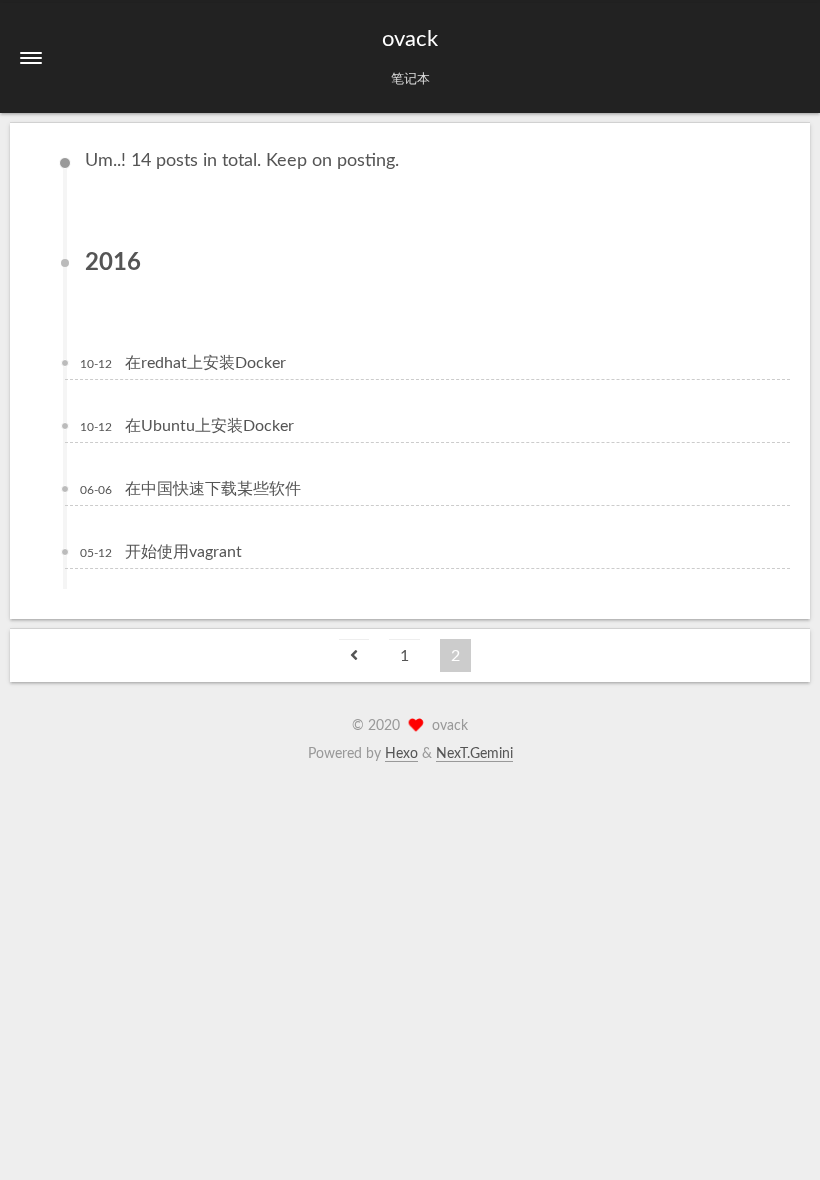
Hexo (401, 754)
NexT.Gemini (474, 754)
